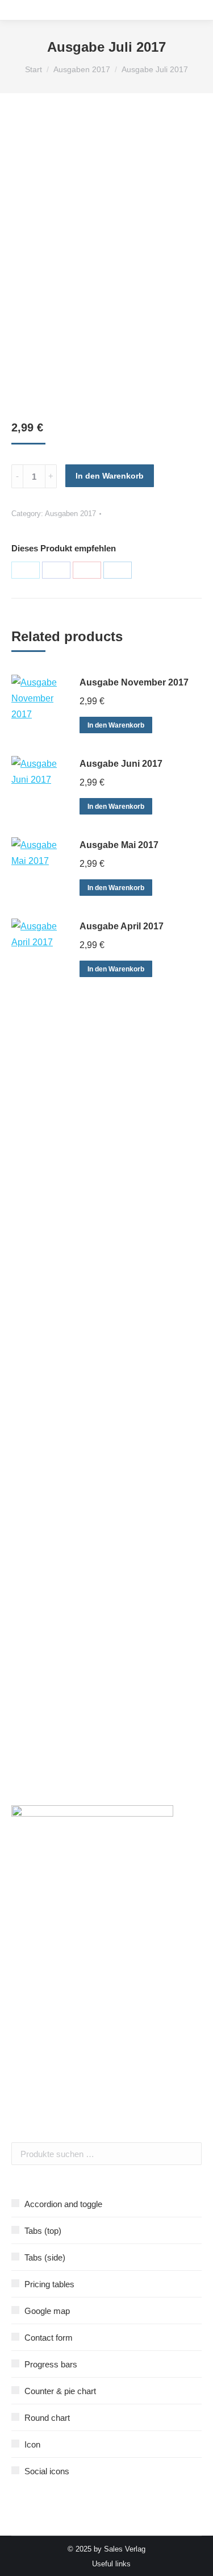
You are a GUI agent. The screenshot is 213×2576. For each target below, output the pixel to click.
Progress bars (51, 2364)
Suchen (190, 2154)
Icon (32, 2444)
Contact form (49, 2338)
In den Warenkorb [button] (116, 725)
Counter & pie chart (60, 2391)
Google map (47, 2311)
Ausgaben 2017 (70, 514)
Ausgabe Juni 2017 (121, 764)
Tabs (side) (45, 2257)
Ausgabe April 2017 (122, 926)
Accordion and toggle (63, 2204)
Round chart (47, 2418)
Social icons (47, 2471)
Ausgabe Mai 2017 (119, 845)
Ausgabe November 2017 (134, 682)
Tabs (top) (43, 2231)
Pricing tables (49, 2284)
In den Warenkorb (110, 476)
